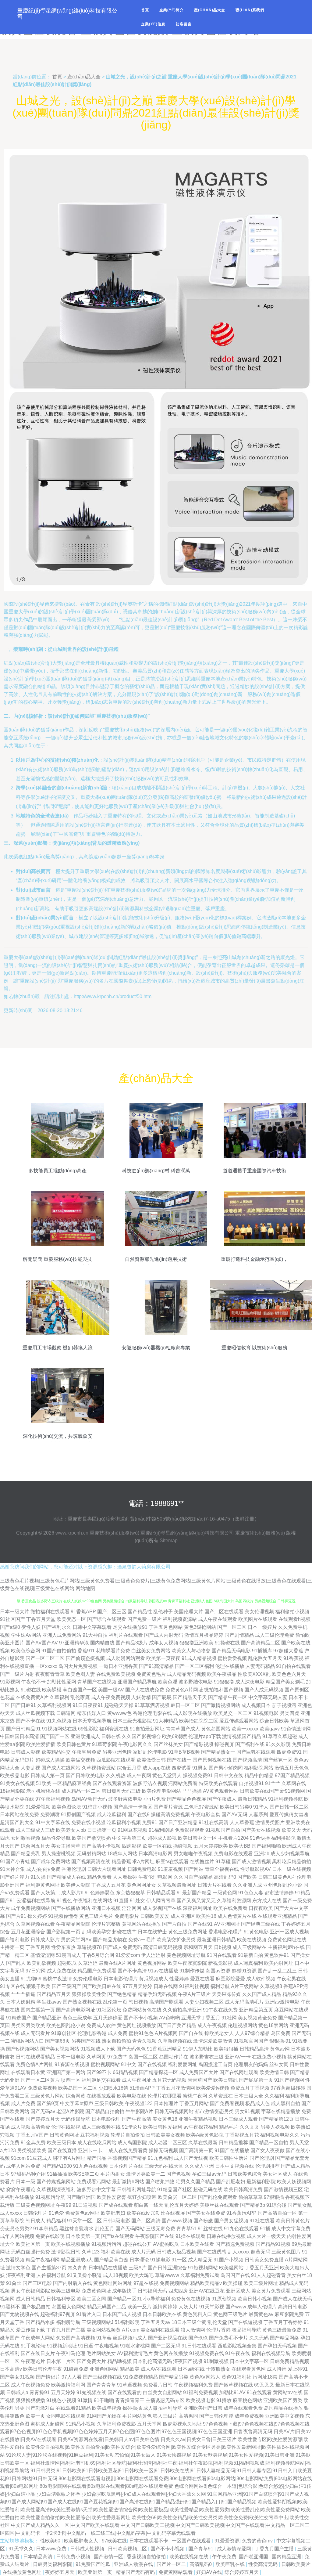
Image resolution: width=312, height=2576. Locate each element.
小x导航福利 (157, 2299)
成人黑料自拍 (285, 2103)
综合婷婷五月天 (242, 2572)
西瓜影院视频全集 (237, 2346)
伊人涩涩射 (153, 1955)
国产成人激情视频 (251, 1862)
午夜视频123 (139, 2103)
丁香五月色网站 (166, 1627)
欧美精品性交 (56, 1752)
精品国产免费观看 (97, 1971)
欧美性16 (206, 1916)
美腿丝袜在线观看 (219, 2205)
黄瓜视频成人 (154, 1979)
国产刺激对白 (40, 2408)
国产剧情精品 (239, 1635)
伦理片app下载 (205, 1736)
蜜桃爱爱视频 (232, 1658)
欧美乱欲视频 (41, 1963)
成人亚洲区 (183, 1916)
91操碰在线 (227, 1643)
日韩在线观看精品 (35, 2057)
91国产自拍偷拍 (59, 1651)
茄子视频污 (284, 1705)
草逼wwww (167, 2275)
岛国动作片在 (174, 2057)
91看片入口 (89, 2314)
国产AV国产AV (42, 1643)
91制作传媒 (192, 1971)
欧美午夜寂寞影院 (187, 1963)
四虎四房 (178, 2291)
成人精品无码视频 (186, 1674)
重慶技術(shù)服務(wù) (114, 1533)
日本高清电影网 (155, 1854)
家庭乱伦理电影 (150, 1752)
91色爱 (56, 2213)
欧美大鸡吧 (141, 2275)
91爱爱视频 (38, 1807)
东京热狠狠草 (130, 1893)
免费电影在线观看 (233, 1854)
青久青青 (77, 2268)
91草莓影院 (105, 1744)
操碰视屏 (224, 1744)
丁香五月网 (38, 1947)
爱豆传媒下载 (30, 2330)
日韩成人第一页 (48, 1775)
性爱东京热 (63, 1947)
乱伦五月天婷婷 (182, 2205)
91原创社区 (64, 2033)
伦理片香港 (218, 2330)
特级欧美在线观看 (218, 1783)
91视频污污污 (106, 2244)
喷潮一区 (71, 2080)
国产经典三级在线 (261, 1924)
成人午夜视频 (212, 2025)
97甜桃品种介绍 (28, 2174)
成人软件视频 (261, 1979)
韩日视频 (138, 2002)
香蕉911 (86, 1651)
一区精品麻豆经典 (72, 1783)
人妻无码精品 (260, 1666)
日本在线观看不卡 (149, 2541)
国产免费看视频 (227, 2103)
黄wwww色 (119, 1713)
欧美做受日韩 (151, 1760)
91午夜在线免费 (220, 2010)
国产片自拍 (174, 1924)
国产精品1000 (57, 2166)
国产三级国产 (66, 1986)
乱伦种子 (163, 1612)
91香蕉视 (293, 1658)
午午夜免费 (224, 2557)
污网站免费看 (183, 1783)
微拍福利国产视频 (224, 1690)
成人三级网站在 (250, 1947)
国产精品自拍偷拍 (105, 2111)
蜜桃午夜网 (195, 2096)
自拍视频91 (251, 1783)
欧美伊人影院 (76, 1885)
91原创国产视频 (78, 1815)
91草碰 (223, 1862)
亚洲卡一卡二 (93, 2150)
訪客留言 (184, 24)
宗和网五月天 (198, 1947)
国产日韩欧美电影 (85, 1775)
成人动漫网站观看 (126, 1658)
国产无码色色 (131, 2049)
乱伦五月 (105, 2229)
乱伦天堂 (217, 2322)
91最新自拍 (250, 1955)
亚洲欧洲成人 (85, 1736)
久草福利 (59, 1697)
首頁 (145, 10)
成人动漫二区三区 (168, 2143)
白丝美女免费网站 (151, 1651)
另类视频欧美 (32, 2150)
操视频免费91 (198, 1775)
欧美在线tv (138, 2213)
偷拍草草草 (250, 2197)
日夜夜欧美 (261, 1908)
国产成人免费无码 (122, 1947)
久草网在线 (294, 1783)
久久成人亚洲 (199, 2166)
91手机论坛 (33, 2346)
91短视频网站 (203, 2268)
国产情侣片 (48, 2377)
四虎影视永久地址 (182, 2424)
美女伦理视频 (259, 1612)
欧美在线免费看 (230, 1908)
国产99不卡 (99, 2072)
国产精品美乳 (26, 1854)
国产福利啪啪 (266, 1846)
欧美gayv (270, 1729)
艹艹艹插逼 (23, 1994)
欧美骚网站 (231, 2268)
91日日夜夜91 (88, 1705)
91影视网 (10, 1682)
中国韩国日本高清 (19, 1736)
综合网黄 (76, 2096)
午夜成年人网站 (38, 2338)
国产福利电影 (15, 1940)
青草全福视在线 (222, 1869)
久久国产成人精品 (262, 1994)
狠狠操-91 (280, 2041)
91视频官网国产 (251, 2041)
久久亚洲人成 (247, 1885)
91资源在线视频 (72, 2064)
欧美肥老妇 (113, 2213)
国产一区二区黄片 (40, 2080)
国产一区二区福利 (194, 1666)
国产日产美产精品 (177, 2025)
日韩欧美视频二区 (128, 2549)
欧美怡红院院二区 (199, 1721)
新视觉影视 (220, 1963)
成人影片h (72, 1893)
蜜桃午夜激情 (57, 1979)
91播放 (224, 2400)
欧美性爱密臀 (112, 2197)
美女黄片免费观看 (271, 2291)
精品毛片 (229, 2127)
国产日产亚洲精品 (178, 1822)
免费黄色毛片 (151, 1674)
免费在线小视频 (88, 1822)
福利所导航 (68, 2322)
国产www (236, 2307)
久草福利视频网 (54, 1705)
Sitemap (169, 1541)
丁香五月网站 (194, 2103)
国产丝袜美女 (168, 1744)
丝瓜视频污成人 (130, 2338)
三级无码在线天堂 (164, 2166)
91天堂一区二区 (84, 2221)
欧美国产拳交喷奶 (91, 1838)
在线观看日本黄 (28, 2072)
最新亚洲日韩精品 (216, 1940)
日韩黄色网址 (64, 2135)
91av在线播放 (163, 1971)
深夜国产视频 (188, 2361)
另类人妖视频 (275, 2127)
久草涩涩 (88, 1963)
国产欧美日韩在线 (102, 1986)
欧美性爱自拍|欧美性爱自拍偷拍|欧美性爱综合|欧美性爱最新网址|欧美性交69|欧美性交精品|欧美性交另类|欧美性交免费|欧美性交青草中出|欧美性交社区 (155, 2517)
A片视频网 (166, 2033)
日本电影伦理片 (121, 1979)
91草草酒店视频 (152, 1705)
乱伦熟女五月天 (265, 1658)
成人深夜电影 (250, 1682)
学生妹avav (49, 2002)
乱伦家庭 (80, 1697)
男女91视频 (247, 2111)
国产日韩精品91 (23, 1729)
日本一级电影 (71, 2057)
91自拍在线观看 (293, 1666)
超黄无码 (261, 2252)
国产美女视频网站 (60, 2049)
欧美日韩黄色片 (293, 2221)
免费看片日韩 (158, 2385)
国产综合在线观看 (107, 1619)
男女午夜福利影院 (30, 2291)
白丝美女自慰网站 (162, 2392)
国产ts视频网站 (23, 2049)
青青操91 (40, 2392)
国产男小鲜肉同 (226, 1768)
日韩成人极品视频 (176, 2252)
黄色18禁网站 (273, 2025)
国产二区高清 (146, 2221)
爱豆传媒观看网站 (239, 1721)
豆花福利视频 (95, 2135)
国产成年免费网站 (51, 1862)
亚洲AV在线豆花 (207, 2291)
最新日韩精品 (252, 1799)
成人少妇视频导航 (290, 1854)
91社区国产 (12, 1619)
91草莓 (104, 2338)
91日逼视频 (85, 2205)
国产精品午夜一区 (228, 1697)
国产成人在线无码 (292, 2299)
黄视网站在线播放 (141, 1924)
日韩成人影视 (26, 1752)
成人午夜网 (139, 1775)
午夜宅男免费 (87, 1752)
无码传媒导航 (76, 2119)
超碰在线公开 (137, 2244)
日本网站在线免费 (19, 1815)
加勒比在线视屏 (168, 2213)
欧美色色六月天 (289, 1674)
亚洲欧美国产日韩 (203, 2408)
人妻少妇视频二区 (204, 2002)
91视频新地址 (62, 2346)
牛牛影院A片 (139, 2111)
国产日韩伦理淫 (216, 2416)
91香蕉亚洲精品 (164, 2049)
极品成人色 (257, 2103)
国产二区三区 (112, 1612)
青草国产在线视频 (97, 1682)
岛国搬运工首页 (215, 2064)
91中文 (129, 2064)
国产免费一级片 (144, 1619)
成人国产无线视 (191, 2158)
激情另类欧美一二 (146, 2174)
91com (18, 2158)
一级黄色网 (225, 1893)
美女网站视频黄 (104, 2330)
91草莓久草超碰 (280, 1736)
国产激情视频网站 (221, 1705)
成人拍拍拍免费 (43, 1869)
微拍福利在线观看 (50, 1612)
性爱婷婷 (179, 1979)
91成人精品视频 (199, 1658)
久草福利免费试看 (200, 2275)
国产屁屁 (162, 1697)
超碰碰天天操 (119, 1705)
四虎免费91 (289, 1752)
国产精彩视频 (199, 1744)
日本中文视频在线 (235, 2166)
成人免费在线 (62, 1971)
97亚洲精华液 (74, 1643)
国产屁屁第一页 (256, 2080)
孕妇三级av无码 (209, 2174)
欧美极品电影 (15, 1775)
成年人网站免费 (23, 2166)
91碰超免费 (76, 2369)
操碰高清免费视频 (170, 1815)
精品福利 (56, 2221)
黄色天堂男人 (167, 1775)
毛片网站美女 (101, 2353)
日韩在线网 (166, 1986)
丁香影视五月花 (242, 2135)
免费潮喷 (50, 1815)
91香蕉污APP (241, 2213)
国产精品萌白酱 (111, 2260)
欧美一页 (35, 2416)
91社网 (229, 2018)
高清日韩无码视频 (163, 1947)
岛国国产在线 (235, 2275)
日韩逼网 (66, 1713)
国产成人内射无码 (164, 1635)
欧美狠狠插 (226, 2049)
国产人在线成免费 (145, 1690)
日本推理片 (166, 2103)
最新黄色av (261, 2314)
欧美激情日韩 (274, 2072)
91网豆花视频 (133, 1830)
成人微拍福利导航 (163, 2408)
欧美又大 (291, 1830)
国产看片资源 (168, 1807)
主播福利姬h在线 (286, 1947)
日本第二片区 (61, 2361)
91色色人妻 (251, 1893)
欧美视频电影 (200, 2400)
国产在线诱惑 (212, 2252)
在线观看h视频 (294, 1619)
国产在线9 (138, 1815)
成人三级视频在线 (101, 2127)
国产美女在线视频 (261, 1830)
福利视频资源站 (180, 1619)
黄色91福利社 (236, 2377)
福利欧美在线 (115, 2252)
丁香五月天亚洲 (262, 2268)
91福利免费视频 (200, 2392)
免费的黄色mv (258, 2541)
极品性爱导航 (56, 1838)
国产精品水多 (40, 2322)
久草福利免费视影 (116, 2424)
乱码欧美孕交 (96, 1932)
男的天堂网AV (76, 1940)
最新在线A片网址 (117, 1963)
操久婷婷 (37, 1916)
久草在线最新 (203, 2143)
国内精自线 (102, 1643)
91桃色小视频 (61, 2400)
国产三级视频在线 (102, 2377)
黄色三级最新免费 (282, 2330)
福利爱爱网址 (183, 2064)
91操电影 (160, 2260)
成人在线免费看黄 (128, 2150)
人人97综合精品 (252, 2033)
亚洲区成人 (238, 2291)
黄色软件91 (277, 1955)
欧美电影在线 (132, 2096)
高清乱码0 (225, 1877)
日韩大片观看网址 (107, 1869)
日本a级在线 (191, 2369)
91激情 (85, 2400)
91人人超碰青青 (268, 2275)
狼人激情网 (193, 2330)
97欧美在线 (114, 2541)
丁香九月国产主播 (66, 2330)
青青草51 (186, 2229)
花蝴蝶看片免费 (113, 1651)
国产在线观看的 (125, 2392)
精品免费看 (99, 1877)
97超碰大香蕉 (288, 1651)
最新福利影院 (261, 2182)
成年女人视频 (164, 1643)
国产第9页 (48, 2103)
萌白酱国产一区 (80, 1690)
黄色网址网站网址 (113, 2283)
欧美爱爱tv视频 (213, 2088)
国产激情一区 (109, 2557)
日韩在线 (111, 1736)
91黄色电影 (256, 1932)
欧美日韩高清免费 (243, 2190)
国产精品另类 (174, 2377)
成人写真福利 (248, 1963)
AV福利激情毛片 (135, 2353)
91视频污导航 (50, 2197)
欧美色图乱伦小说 (66, 2025)
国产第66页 (58, 2041)
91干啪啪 (104, 2400)
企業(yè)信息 (153, 24)
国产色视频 (179, 2174)
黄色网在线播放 (171, 2353)
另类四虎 (289, 1713)
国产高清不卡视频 (101, 1846)
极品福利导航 (246, 2330)
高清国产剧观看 (166, 2002)
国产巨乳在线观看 (256, 1752)
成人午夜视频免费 (30, 2385)
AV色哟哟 (170, 2018)
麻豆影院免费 (289, 2314)
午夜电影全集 (206, 1815)
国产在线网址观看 (239, 2072)
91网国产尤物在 (104, 2416)
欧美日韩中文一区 (197, 1838)
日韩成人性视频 (88, 2549)
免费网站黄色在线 (142, 2010)
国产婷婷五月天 (43, 2119)
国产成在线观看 (116, 2205)
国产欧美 (247, 1877)
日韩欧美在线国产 (259, 1791)
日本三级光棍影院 (132, 1721)
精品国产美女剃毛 (285, 1682)
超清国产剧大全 (17, 1822)
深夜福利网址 (197, 1908)
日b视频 (223, 1947)
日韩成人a (17, 2392)
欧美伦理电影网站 (161, 1791)
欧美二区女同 (91, 2299)
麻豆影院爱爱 (230, 1979)
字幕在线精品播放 (281, 2111)
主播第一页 (12, 1947)
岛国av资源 (218, 1971)
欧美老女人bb (71, 1830)
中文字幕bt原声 (77, 2103)
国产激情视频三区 (283, 2190)
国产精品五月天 (54, 1994)
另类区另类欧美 (28, 2025)
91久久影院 (278, 1744)
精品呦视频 (119, 2361)
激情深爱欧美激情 (213, 2041)
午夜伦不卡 (34, 1682)
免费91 (150, 1822)
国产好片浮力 (15, 1877)
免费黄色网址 (96, 2291)
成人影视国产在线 (162, 1908)
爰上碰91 (298, 2369)
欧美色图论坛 (66, 1807)
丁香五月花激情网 (175, 2088)
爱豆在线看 (202, 1979)
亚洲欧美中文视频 (285, 2416)
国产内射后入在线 (73, 2283)
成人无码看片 (35, 2033)
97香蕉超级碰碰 (288, 2088)
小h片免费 (155, 1799)
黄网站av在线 (288, 2392)
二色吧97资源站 (201, 1807)
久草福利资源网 (234, 1901)
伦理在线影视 (66, 2127)
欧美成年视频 (107, 2408)
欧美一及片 (140, 2307)
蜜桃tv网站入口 (27, 2041)
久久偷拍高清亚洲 (182, 2010)
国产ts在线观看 (118, 2236)
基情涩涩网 (43, 1955)
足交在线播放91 (130, 1627)
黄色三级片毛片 (96, 1916)
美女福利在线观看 (160, 2330)
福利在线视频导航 (271, 2353)
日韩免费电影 (142, 1869)
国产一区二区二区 (45, 1658)
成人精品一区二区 (81, 1791)
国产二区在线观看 (224, 1612)
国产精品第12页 (276, 2119)
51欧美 (44, 1783)
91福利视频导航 (285, 1799)
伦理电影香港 (92, 2033)
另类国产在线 (86, 2041)
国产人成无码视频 (264, 1690)
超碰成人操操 (50, 1760)
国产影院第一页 (63, 1932)
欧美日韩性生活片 (229, 2158)
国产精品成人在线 (66, 1877)
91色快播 (260, 1838)
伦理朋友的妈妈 (251, 2064)
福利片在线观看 (126, 1635)
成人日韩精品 (30, 2299)
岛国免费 (281, 2033)
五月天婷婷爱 (108, 2018)
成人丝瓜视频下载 (35, 1713)
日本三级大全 (249, 2096)
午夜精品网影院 (73, 1924)
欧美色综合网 (26, 1651)
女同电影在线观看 (66, 2416)
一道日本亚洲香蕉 (118, 1666)
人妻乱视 (30, 1768)
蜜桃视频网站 (105, 2064)
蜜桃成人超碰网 (48, 2424)
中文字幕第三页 (129, 1838)
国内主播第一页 (38, 2010)
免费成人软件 (101, 2025)
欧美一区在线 (157, 1846)
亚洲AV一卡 (238, 2057)
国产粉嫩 (203, 2221)
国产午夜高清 (136, 2119)
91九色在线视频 (90, 2166)
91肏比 (14, 2283)
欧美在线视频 (252, 1940)
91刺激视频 (216, 2361)
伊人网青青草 (161, 1901)
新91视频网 (292, 1791)
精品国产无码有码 (136, 2572)
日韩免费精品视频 (289, 2361)
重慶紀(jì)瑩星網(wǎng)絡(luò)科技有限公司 (67, 13)
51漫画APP (142, 2088)
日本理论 (139, 2260)
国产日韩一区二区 (289, 1807)
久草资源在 (221, 2096)
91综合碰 (276, 2205)
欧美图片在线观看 (258, 1619)
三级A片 (138, 2268)
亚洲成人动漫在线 (134, 2564)
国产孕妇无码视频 (277, 2346)
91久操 (38, 1877)
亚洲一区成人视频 (289, 1932)
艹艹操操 (192, 1791)
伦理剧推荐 (268, 2166)
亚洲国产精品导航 (137, 1682)
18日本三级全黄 (189, 2322)
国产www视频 (177, 2221)
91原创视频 (224, 2299)
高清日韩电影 (292, 2307)
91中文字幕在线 (53, 1822)
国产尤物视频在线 (19, 2314)
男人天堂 (299, 2143)
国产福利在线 (250, 1744)
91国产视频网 (289, 2080)
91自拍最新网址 (147, 1729)
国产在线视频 (152, 2064)
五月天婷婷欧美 (211, 1846)
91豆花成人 (39, 2158)
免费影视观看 (190, 1830)
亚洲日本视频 (106, 1908)
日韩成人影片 (45, 1940)
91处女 (137, 1901)
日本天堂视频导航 (92, 1721)
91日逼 (86, 2346)
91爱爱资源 (227, 2541)
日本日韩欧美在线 (162, 2314)
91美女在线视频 (17, 1783)
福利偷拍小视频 (292, 1612)
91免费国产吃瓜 (94, 2564)
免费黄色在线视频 (191, 2299)
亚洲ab (262, 1854)
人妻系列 (258, 1815)
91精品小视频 (81, 2424)
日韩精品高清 (254, 2049)
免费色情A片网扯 (35, 2064)
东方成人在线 (267, 1901)
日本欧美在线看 (197, 2244)
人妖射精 (141, 1697)
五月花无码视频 (169, 2080)
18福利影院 (12, 1791)
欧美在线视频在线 (190, 2557)
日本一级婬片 (262, 1627)
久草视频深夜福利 (56, 2190)
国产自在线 (191, 2033)
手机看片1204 (233, 1838)
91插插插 (57, 2174)
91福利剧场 (161, 1830)
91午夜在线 (238, 2353)
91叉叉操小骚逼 (84, 2275)
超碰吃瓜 (67, 1963)
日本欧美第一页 (83, 2236)
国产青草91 (201, 2549)
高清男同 (188, 2416)
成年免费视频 (249, 2416)
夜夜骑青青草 (50, 1674)
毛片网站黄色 (137, 2416)
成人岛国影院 (132, 2143)
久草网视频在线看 (35, 1924)
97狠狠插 (274, 2197)
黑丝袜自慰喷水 (76, 2229)
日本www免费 (52, 2549)
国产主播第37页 (49, 2268)
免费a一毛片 (142, 1940)
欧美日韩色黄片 (74, 1744)
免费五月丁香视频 (250, 2088)
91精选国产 (19, 2018)
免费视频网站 (174, 2283)
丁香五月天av (156, 2322)
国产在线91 (200, 1924)
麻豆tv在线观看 (172, 1862)
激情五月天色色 (292, 1768)
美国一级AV (111, 1690)
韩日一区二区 (185, 1705)
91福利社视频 (194, 1986)
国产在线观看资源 (112, 1783)
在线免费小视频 (269, 2057)
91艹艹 (273, 1783)
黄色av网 (280, 2049)
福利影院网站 (259, 1768)
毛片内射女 (113, 2174)
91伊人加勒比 (198, 2049)
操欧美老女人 (219, 2033)
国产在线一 (179, 1760)
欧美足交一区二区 (233, 1713)
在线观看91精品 (73, 2408)
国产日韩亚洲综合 (167, 2268)
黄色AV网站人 (205, 2377)
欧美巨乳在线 (231, 2564)
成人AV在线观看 (159, 2369)
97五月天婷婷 (137, 1986)
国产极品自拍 (36, 2307)
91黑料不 (10, 2307)
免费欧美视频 (42, 2088)
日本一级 (26, 2182)
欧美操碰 (233, 2283)
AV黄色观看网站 (221, 1791)
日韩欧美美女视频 (165, 2135)
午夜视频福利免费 (193, 2385)
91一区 (179, 2260)
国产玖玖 (198, 2338)
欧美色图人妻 (80, 1674)
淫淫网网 (132, 1908)
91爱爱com (128, 1955)
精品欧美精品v (206, 2283)
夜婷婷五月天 (60, 2572)
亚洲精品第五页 (256, 2010)
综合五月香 (129, 1768)
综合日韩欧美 (274, 1721)
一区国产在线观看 (192, 2541)
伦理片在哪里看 (165, 2096)
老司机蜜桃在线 (43, 1791)
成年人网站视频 (17, 2236)
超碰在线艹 (124, 1932)
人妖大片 (188, 2307)
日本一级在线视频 (292, 1869)
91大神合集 (12, 1869)
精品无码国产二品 (107, 2307)
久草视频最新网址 (177, 1885)
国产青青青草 (101, 2385)
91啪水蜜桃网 (135, 2346)
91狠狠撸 (224, 1682)
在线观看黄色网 (249, 2369)
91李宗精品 (46, 2229)
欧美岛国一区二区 (78, 2088)
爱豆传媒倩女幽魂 (289, 1815)
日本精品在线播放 (108, 2268)
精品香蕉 (121, 1862)
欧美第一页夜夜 (163, 1658)
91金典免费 (33, 2143)
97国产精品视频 (292, 1775)
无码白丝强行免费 (30, 2252)
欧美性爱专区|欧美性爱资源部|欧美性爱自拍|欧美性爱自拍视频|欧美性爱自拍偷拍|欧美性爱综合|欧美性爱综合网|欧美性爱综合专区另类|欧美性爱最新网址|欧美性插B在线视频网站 (155, 2447)
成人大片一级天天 (266, 2236)
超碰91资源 (244, 1971)
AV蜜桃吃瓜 (166, 2244)
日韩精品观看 (161, 1893)
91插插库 (262, 1651)
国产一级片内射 (17, 1674)
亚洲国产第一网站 (66, 2072)
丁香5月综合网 (98, 1955)
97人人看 (72, 2377)
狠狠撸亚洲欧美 (197, 1643)
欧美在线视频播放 (71, 2244)
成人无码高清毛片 (244, 2002)
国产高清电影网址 (76, 2010)
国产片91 (16, 1916)
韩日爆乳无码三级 (121, 1791)
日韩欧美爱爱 (155, 1916)
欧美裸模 (52, 1690)
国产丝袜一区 (278, 1760)
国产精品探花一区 (158, 2072)
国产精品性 (140, 1612)
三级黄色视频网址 (35, 2205)
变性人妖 (31, 1627)
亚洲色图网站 (104, 2369)
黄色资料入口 (197, 2314)
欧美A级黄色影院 (205, 2135)
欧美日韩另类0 (236, 1807)
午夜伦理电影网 (155, 1877)
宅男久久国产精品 (195, 2182)
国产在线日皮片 (38, 2353)
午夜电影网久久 (135, 1744)
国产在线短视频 (245, 2322)
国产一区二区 (232, 1627)
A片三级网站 (245, 1986)
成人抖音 (277, 2369)
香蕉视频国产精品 (127, 2158)
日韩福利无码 (152, 2291)
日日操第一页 (102, 1830)
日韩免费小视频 (74, 2557)
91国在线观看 (222, 1955)
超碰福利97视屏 (58, 2314)
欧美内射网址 (279, 1963)
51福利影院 (127, 2322)
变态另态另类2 (16, 2229)
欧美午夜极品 (222, 1674)
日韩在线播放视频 (226, 2236)
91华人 (261, 1807)
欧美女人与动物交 (191, 1651)
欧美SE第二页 (84, 2174)
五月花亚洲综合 (28, 1932)
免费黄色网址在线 (287, 1940)
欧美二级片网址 (261, 2283)
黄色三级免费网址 (188, 1932)
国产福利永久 (57, 1627)
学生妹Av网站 (26, 1635)
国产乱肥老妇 (231, 2182)
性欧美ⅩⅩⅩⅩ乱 (254, 1674)
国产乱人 (16, 1963)
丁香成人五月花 (108, 1885)
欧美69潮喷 (175, 1736)
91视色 (64, 1901)
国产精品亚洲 (47, 2018)
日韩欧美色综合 (245, 2174)
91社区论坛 (109, 2010)
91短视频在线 (91, 2392)
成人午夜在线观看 (218, 1619)
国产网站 (194, 1869)
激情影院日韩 (66, 2252)
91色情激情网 (296, 1729)
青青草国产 (200, 2080)
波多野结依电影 (196, 1682)
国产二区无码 (166, 2346)
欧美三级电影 (66, 2291)
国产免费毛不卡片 (229, 2338)
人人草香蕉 (242, 1822)
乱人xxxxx (239, 2252)
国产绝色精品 (122, 1994)
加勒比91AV (232, 2392)
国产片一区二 (172, 2564)
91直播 (121, 1901)
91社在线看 (262, 2221)
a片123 (8, 2150)
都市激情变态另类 (214, 2111)
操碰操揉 (132, 2408)
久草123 (91, 2252)
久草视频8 (271, 1986)
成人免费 (118, 2033)
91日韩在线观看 (199, 2346)
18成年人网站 (122, 1854)
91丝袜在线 (210, 2229)
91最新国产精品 (194, 1893)
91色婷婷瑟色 (100, 1893)
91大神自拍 (95, 1635)
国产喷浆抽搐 (160, 2182)
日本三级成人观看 (238, 2119)
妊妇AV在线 (209, 2572)
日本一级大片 (15, 1612)
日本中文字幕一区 (249, 2361)
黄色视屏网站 (152, 1963)
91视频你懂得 (63, 1916)
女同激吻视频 (26, 1838)
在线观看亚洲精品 (277, 1916)
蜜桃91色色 (141, 2033)
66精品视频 (125, 2072)
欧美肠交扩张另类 (176, 1940)
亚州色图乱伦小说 (283, 1885)
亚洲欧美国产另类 (283, 2400)
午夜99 (64, 2205)
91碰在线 (31, 1690)
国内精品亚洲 (287, 2557)
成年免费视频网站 (30, 1908)
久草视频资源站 (99, 1768)
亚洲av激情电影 (282, 2002)
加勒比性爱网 (62, 1682)
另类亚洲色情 (117, 1752)
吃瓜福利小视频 (124, 1822)
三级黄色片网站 (48, 2096)
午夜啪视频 (107, 2346)
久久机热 (116, 1775)
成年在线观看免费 (243, 2408)
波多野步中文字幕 (96, 2190)
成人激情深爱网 (235, 2549)
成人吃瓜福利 (112, 1815)
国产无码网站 (130, 2229)
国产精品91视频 (273, 2244)
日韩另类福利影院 (53, 2564)
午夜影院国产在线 (155, 2236)
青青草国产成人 (183, 1729)
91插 (265, 2229)
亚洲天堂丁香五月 (201, 2018)
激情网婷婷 (165, 2307)
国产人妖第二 (45, 1893)
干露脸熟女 (218, 2369)
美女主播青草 (66, 1846)
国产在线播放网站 (71, 1908)
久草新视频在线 (175, 2041)
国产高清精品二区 (261, 1643)
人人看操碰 (125, 1877)
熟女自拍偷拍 (116, 2041)
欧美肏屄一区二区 (177, 2197)
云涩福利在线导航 (36, 1901)
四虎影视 (132, 1846)
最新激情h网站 (128, 2182)
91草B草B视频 (184, 1752)
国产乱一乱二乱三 (277, 1971)
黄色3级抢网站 (200, 1627)
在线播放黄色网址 (23, 2572)
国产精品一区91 (125, 2299)
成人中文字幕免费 (291, 2229)
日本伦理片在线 (126, 2166)
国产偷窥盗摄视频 (85, 1658)
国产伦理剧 (262, 2158)
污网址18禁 (265, 2377)
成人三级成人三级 (35, 1830)
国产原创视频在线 (212, 1760)
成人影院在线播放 (193, 1713)
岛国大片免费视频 (78, 1666)
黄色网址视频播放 (136, 2025)
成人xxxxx (11, 2213)
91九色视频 (59, 1721)
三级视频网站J (97, 2322)
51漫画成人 (69, 1955)
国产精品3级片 (132, 1643)
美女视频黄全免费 (257, 2018)
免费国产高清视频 (76, 2338)
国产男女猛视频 (231, 2221)
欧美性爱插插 (41, 1744)
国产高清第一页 (196, 2150)
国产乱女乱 (300, 2205)
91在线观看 (259, 2392)
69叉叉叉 (264, 2385)
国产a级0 (10, 1627)
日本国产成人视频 (122, 2314)
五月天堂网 (149, 2424)
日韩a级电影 (117, 2221)
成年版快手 (124, 2291)
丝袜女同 (279, 2064)
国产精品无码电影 (231, 1651)
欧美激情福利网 (68, 2385)
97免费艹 (117, 2057)
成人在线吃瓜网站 (97, 2143)
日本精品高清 (38, 2557)
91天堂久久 (21, 2549)
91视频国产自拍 (223, 1830)
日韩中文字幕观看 (92, 1627)
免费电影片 (127, 1916)
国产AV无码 (234, 1815)
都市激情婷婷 (279, 1893)
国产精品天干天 (190, 1697)
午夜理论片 (33, 2361)
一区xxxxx (46, 1666)
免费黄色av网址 (82, 2213)
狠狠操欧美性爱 (89, 1994)
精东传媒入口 (91, 1713)
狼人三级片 (165, 2416)
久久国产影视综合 (141, 1736)
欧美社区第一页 (33, 2244)
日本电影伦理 (106, 2119)
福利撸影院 (283, 1838)
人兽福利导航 (51, 2275)
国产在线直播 (62, 2150)
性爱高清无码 (264, 2564)
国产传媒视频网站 (56, 2182)
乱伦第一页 (115, 2002)
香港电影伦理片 (225, 1932)
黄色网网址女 (141, 1885)
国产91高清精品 (156, 1666)
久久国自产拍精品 (193, 1877)
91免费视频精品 (140, 2377)
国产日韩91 (23, 1705)
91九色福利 (160, 2158)
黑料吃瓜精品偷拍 (292, 1862)
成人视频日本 (256, 1705)
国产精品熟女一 (218, 1752)
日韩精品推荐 (233, 2143)
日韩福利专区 (61, 2299)
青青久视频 (144, 2041)
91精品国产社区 (175, 2190)
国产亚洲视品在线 (168, 2338)
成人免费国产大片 (199, 2072)
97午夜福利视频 (53, 1799)
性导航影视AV (255, 1869)
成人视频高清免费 (30, 2127)
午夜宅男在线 (291, 1979)
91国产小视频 (229, 2260)
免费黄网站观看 (176, 2572)
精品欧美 (130, 2369)
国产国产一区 (55, 1736)
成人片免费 (23, 2103)
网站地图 (85, 1588)
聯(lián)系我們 (250, 10)
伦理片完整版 (106, 1924)
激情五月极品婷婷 (204, 1635)
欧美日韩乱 (225, 2080)
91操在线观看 (190, 2236)
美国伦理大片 (189, 1612)
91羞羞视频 (170, 1869)
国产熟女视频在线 (82, 2002)
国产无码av (43, 2111)
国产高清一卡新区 (133, 1807)
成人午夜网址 (136, 2080)
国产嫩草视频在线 (233, 2385)
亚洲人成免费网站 (62, 1635)
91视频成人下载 (98, 2049)
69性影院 (88, 1729)
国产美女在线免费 (206, 2213)
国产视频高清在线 (91, 1862)
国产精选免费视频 (235, 2244)
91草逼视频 (129, 2385)
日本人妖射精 (21, 2002)
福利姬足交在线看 (101, 2080)
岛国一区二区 (143, 2057)
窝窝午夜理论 (21, 2190)
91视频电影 (266, 1713)
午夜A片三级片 (194, 1994)
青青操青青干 (130, 2400)
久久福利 (274, 2096)
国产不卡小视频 (141, 2018)
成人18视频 (115, 2275)
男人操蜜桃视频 (58, 1854)
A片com (131, 2330)
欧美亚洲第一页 (96, 2572)
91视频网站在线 (59, 1729)
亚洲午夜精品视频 (198, 2119)
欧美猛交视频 (80, 1760)
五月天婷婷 (63, 2392)
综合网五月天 (35, 1846)
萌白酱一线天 (149, 2205)
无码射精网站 (91, 1854)
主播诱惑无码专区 (165, 2400)
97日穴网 (36, 1971)
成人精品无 (200, 2260)
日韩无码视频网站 (174, 2111)
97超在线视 (146, 2283)
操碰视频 (183, 1846)
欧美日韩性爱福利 (163, 2127)
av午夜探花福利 (201, 2127)
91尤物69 (31, 1979)
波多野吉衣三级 (207, 2057)
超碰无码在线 (208, 2190)
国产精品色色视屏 (186, 1799)
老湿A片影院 (70, 2111)
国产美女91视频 (17, 2377)
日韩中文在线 (229, 1775)
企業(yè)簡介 (172, 10)
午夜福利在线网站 (93, 1901)
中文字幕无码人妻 (268, 1697)
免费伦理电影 (88, 1979)
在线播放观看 (101, 2096)
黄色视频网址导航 (186, 1955)
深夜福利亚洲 (21, 2275)
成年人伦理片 (262, 2307)
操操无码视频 (163, 2150)
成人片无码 (144, 2252)
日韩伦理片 (35, 2213)
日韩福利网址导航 (136, 2190)
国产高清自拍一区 (277, 2213)
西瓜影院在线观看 (116, 1760)
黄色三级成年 (77, 2018)
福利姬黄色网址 (43, 1885)
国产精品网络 (285, 2338)
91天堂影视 (212, 2307)
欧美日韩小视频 (255, 2299)
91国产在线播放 (232, 2150)
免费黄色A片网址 (184, 1690)
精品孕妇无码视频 (157, 1994)
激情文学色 (18, 2268)
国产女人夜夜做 (268, 2150)
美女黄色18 (165, 2119)
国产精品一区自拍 (269, 2143)
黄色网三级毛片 (230, 2314)
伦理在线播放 (230, 1666)
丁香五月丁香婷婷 (283, 2322)
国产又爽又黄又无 (196, 1901)
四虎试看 (181, 1768)
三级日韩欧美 (109, 2103)
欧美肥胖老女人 (82, 2541)
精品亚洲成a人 (77, 2260)
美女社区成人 (278, 2174)
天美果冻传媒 (226, 1994)
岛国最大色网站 (69, 2307)
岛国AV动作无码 (89, 1799)
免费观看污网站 (94, 2182)
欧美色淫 (168, 1682)
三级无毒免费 (161, 2229)
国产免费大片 (91, 2361)
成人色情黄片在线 (237, 1916)
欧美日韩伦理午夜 (43, 2369)
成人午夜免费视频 (111, 1697)
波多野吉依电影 (125, 1799)
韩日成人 (35, 2221)
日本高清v (11, 2369)
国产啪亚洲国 (81, 2197)
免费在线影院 (50, 2236)
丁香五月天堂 (41, 1619)
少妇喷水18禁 (113, 2088)
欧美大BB (240, 1846)
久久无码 (259, 2338)
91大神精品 (165, 1721)
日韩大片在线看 (214, 1885)
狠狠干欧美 (38, 1986)
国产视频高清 (247, 1760)
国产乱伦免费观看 (218, 2197)
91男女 (200, 1768)
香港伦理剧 (74, 1869)
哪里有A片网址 (69, 2158)
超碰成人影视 (162, 1838)
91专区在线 (12, 1986)
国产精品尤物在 (110, 1940)
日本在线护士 (152, 1932)
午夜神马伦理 (71, 2353)
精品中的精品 (259, 1775)
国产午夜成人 (222, 1799)
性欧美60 (51, 2541)
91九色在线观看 (241, 2229)
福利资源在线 (114, 1729)
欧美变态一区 (71, 1619)
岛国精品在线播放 (283, 2408)
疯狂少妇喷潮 (142, 2197)
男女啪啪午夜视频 (193, 1854)
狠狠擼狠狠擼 (30, 2400)
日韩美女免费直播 (264, 2260)
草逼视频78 (89, 1947)
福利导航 (220, 1986)
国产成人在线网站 (61, 1768)
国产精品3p (253, 2205)
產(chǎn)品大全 (210, 10)
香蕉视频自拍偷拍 (147, 2557)
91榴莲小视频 (97, 1807)
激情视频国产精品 (242, 1736)
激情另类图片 (270, 1822)
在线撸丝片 (202, 1862)
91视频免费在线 (207, 2353)
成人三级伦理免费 (275, 1635)
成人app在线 (156, 1768)
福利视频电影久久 (280, 2135)
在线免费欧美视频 (116, 1674)
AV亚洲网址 (227, 1924)
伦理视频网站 (243, 2025)
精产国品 (97, 2158)
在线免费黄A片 (32, 1697)
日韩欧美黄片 (296, 2564)
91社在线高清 (214, 1822)
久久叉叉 (250, 2127)
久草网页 (96, 2057)
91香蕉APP (83, 1612)
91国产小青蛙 (15, 1862)
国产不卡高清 (132, 1971)
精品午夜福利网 (43, 2260)
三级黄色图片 (286, 2252)
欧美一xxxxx (245, 1729)
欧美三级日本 (62, 2143)
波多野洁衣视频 (150, 1783)
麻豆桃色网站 (247, 2400)
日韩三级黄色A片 (277, 1877)
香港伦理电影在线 (152, 1713)
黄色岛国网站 (216, 1729)
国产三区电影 (37, 2283)
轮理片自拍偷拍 (128, 2135)
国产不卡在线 (30, 1721)
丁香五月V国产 (32, 2135)
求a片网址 (143, 1862)
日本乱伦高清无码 (152, 2361)
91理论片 (132, 2127)
